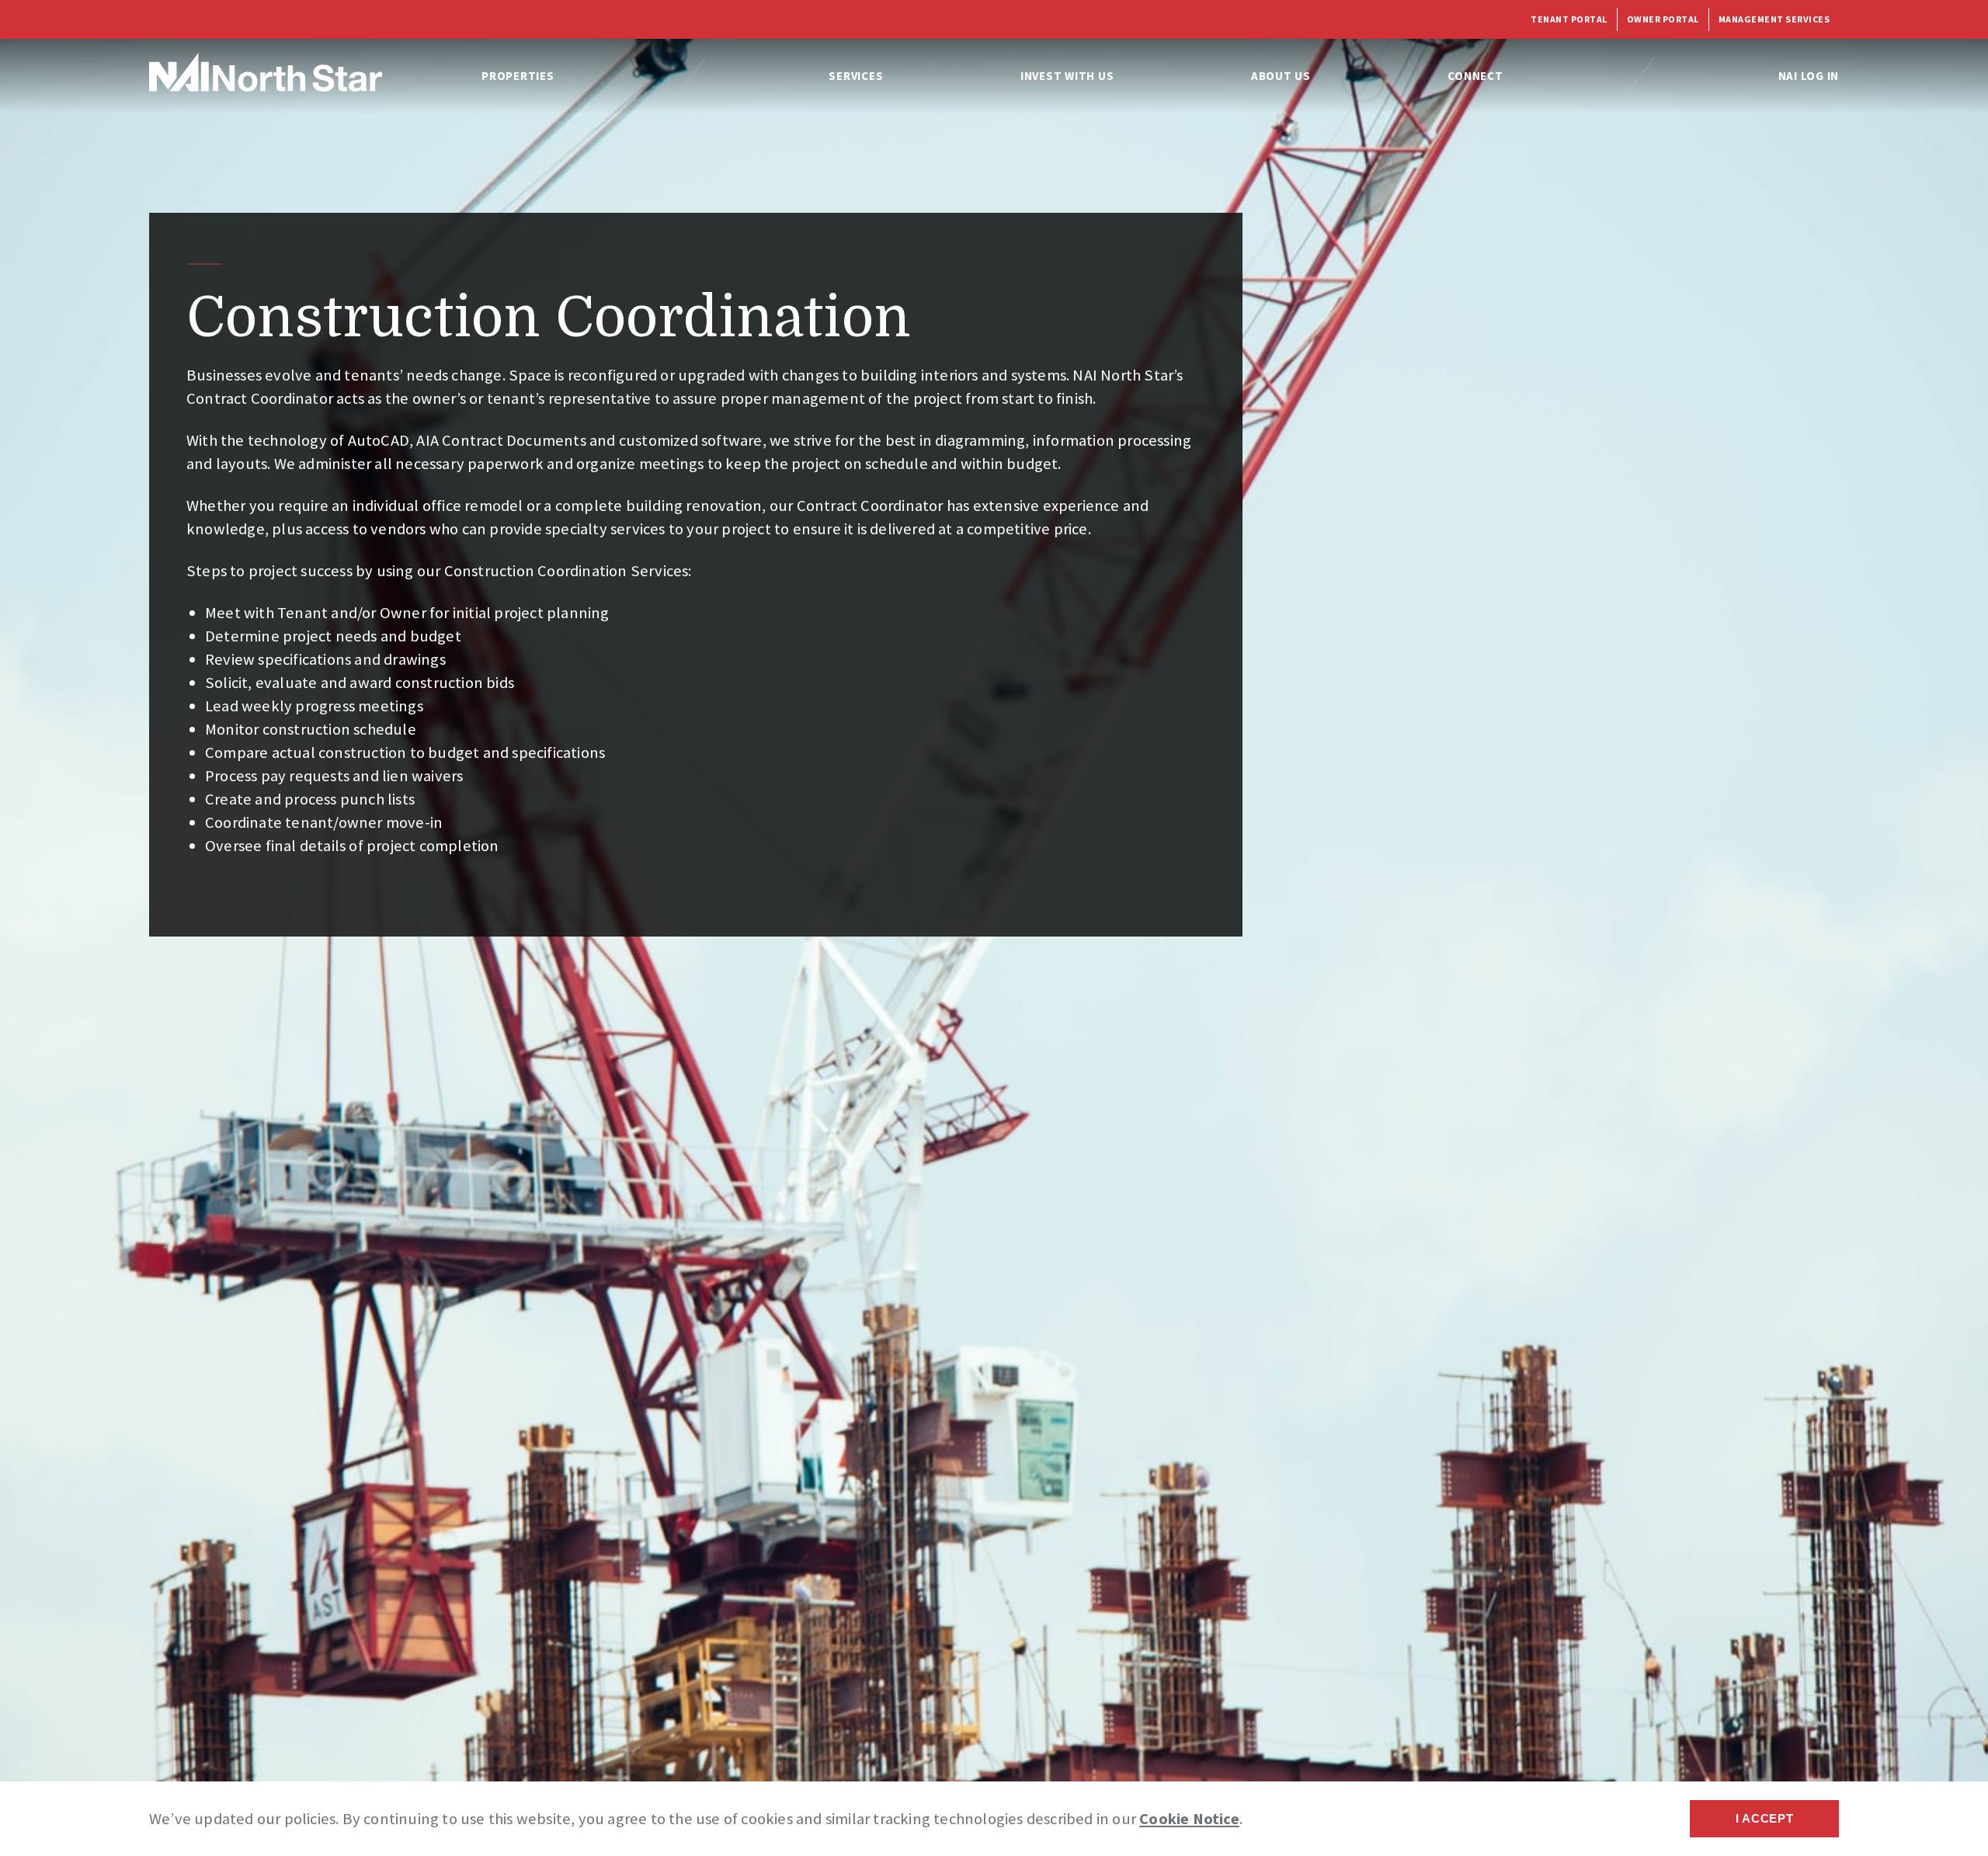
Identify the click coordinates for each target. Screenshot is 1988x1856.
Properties (518, 76)
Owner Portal (1663, 19)
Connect (1475, 76)
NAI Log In (1809, 76)
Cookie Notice (1189, 1819)
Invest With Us (1067, 76)
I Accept (1765, 1818)
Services (856, 76)
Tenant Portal (1569, 19)
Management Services (1774, 19)
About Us (1281, 76)
